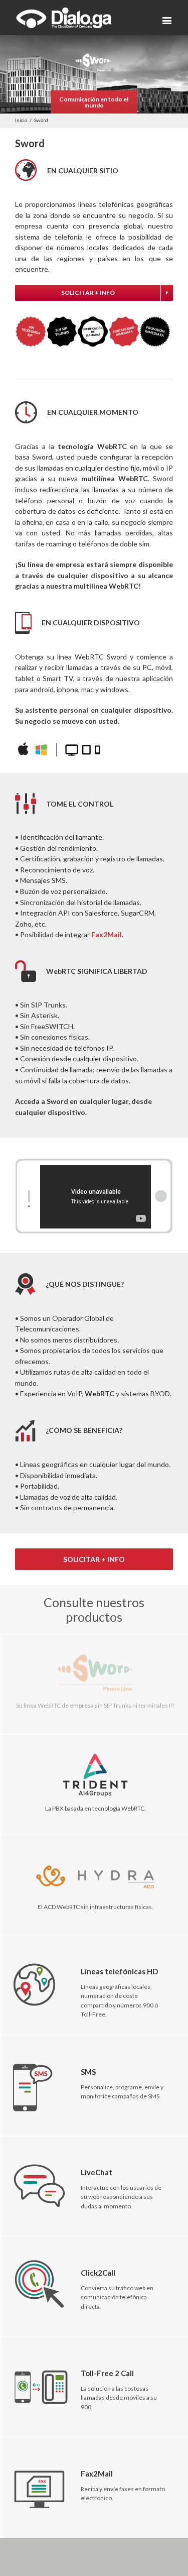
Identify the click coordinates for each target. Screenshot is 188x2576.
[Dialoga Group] (64, 18)
